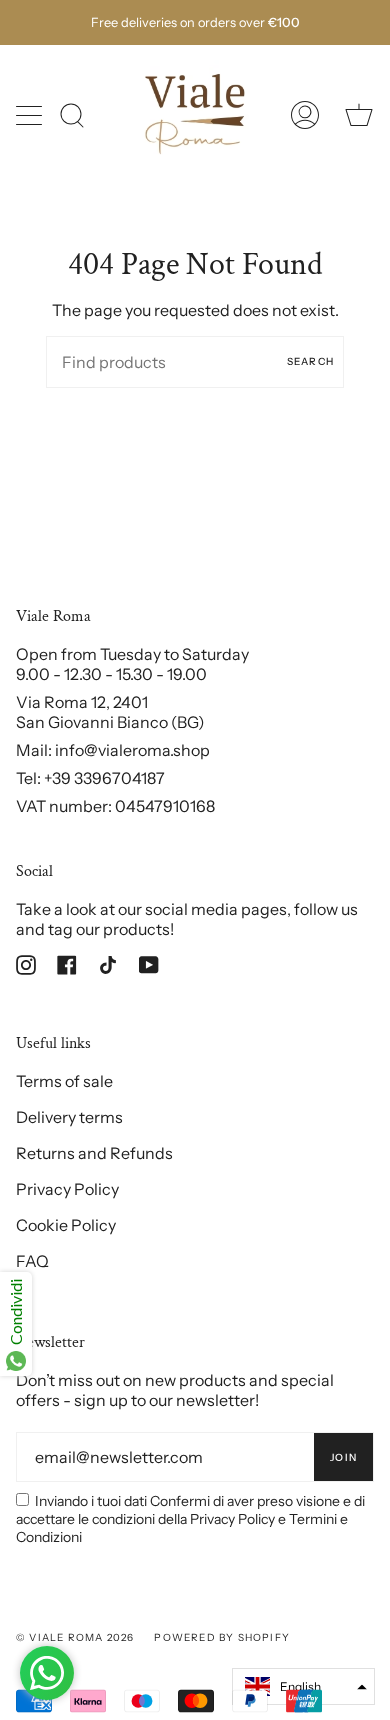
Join (343, 1457)
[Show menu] (31, 115)
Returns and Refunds (94, 1153)
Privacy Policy (67, 1189)
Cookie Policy (66, 1225)
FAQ (32, 1261)
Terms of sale (64, 1081)
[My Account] (305, 115)
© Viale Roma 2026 (75, 1637)
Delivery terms (69, 1117)
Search (310, 361)
